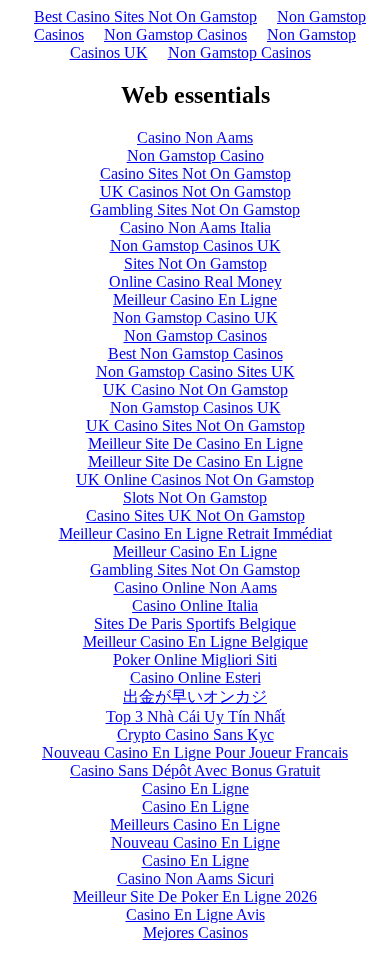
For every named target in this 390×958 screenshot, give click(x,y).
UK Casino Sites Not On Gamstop (195, 425)
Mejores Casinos (195, 932)
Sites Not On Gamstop (195, 263)
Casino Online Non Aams (195, 587)
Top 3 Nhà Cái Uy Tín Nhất (195, 716)
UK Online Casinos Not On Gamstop (195, 479)
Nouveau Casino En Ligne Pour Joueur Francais (195, 752)
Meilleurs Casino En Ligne (195, 824)
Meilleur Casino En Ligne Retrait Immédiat (195, 533)
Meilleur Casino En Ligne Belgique (195, 641)
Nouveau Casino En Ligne (195, 842)
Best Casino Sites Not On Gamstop (145, 16)
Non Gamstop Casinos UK (195, 245)
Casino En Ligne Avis (195, 914)
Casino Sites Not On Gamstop (195, 173)
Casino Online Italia (195, 605)
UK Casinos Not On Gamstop (195, 191)
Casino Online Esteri (195, 677)
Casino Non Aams (195, 137)
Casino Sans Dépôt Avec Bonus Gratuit (195, 770)
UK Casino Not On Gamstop (195, 389)
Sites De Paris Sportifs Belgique (195, 623)
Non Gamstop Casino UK (195, 317)
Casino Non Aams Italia (195, 227)
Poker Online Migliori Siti (195, 659)
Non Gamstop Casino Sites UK (195, 371)
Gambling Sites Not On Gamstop (195, 209)
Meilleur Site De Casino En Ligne (195, 443)
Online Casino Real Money (195, 281)
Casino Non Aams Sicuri (195, 878)
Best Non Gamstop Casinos (195, 353)
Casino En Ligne (195, 788)
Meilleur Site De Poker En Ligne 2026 (195, 896)
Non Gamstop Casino (195, 155)
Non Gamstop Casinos (175, 34)
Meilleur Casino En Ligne (195, 299)
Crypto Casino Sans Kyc (195, 734)
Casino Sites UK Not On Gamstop (195, 515)
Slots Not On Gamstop (195, 497)
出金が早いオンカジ (195, 696)
